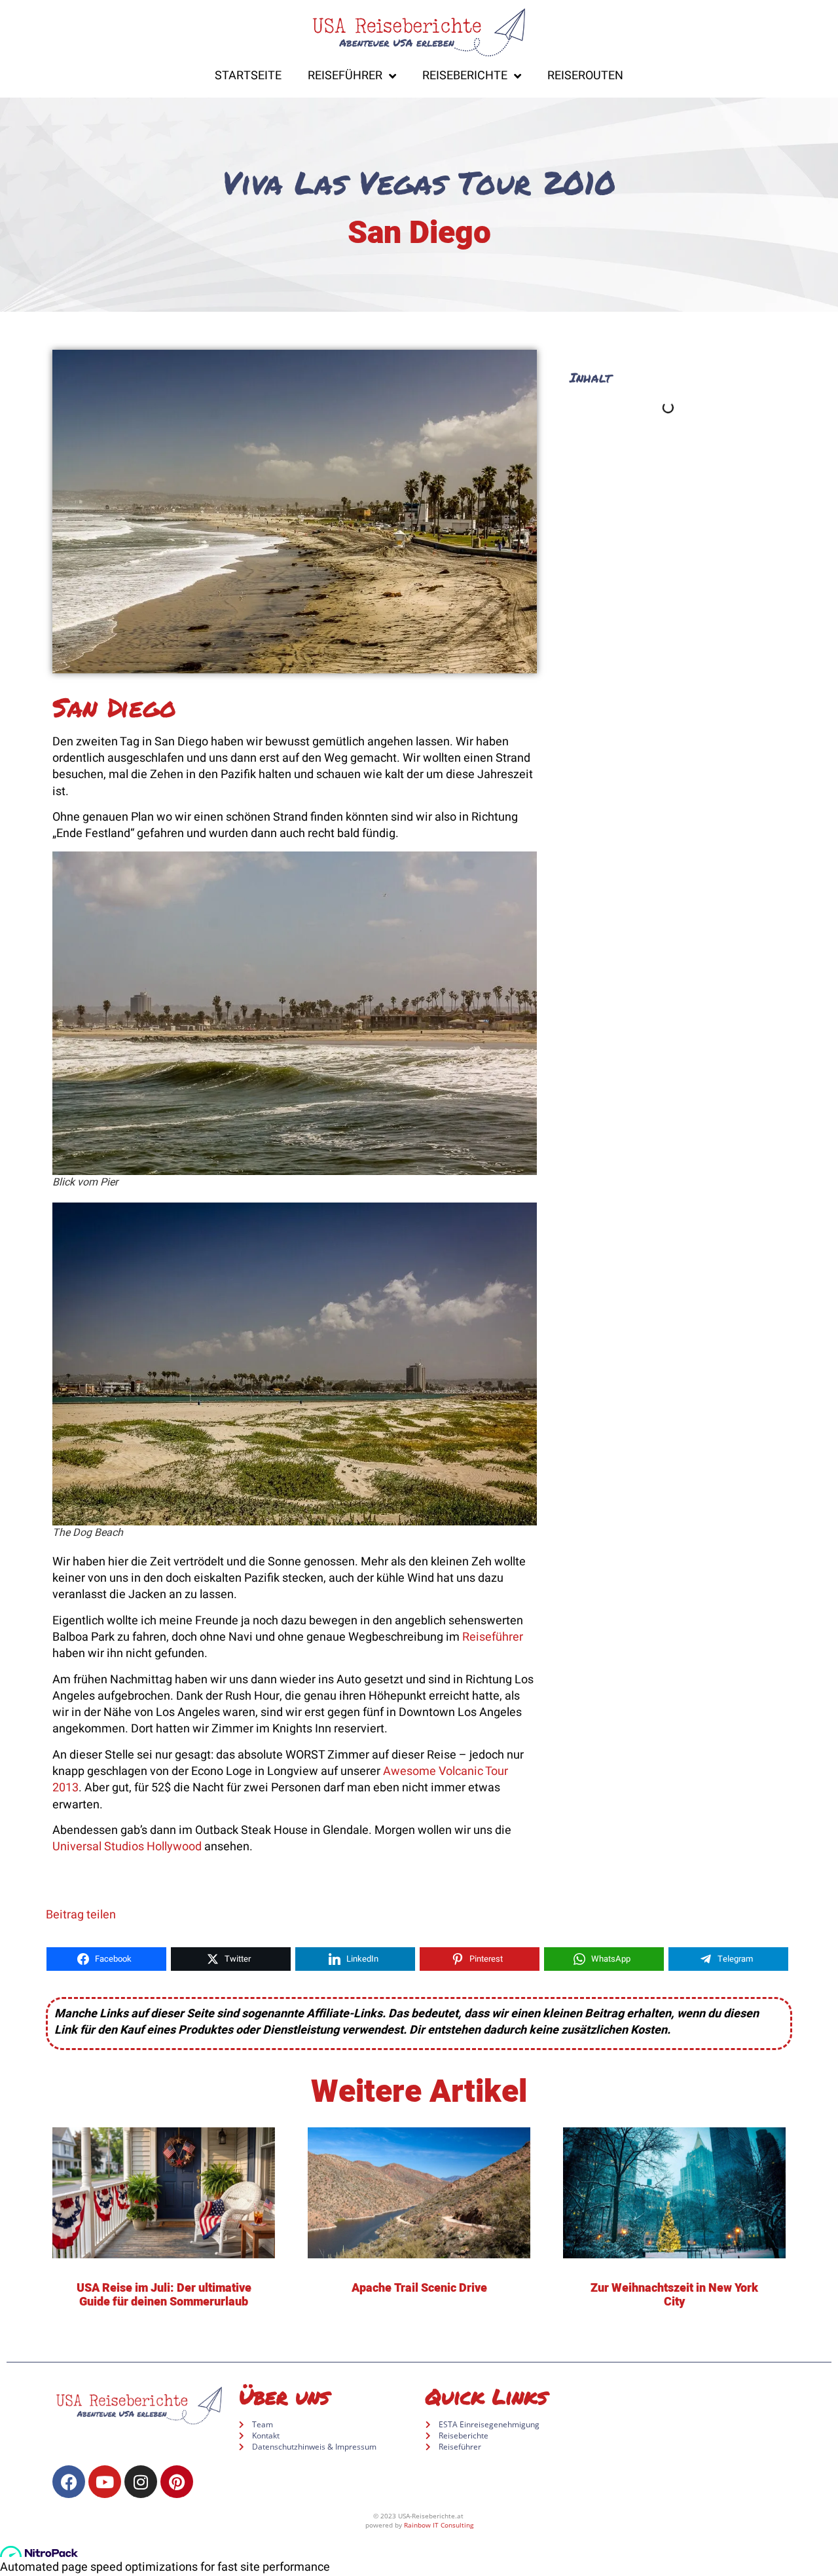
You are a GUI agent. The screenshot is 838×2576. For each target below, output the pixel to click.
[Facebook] (69, 2482)
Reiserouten (585, 76)
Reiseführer (345, 76)
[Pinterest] (177, 2482)
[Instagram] (141, 2482)
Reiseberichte (465, 76)
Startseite (248, 76)
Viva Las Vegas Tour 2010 (419, 182)
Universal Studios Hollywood (127, 1847)
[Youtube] (105, 2482)
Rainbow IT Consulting (439, 2525)
